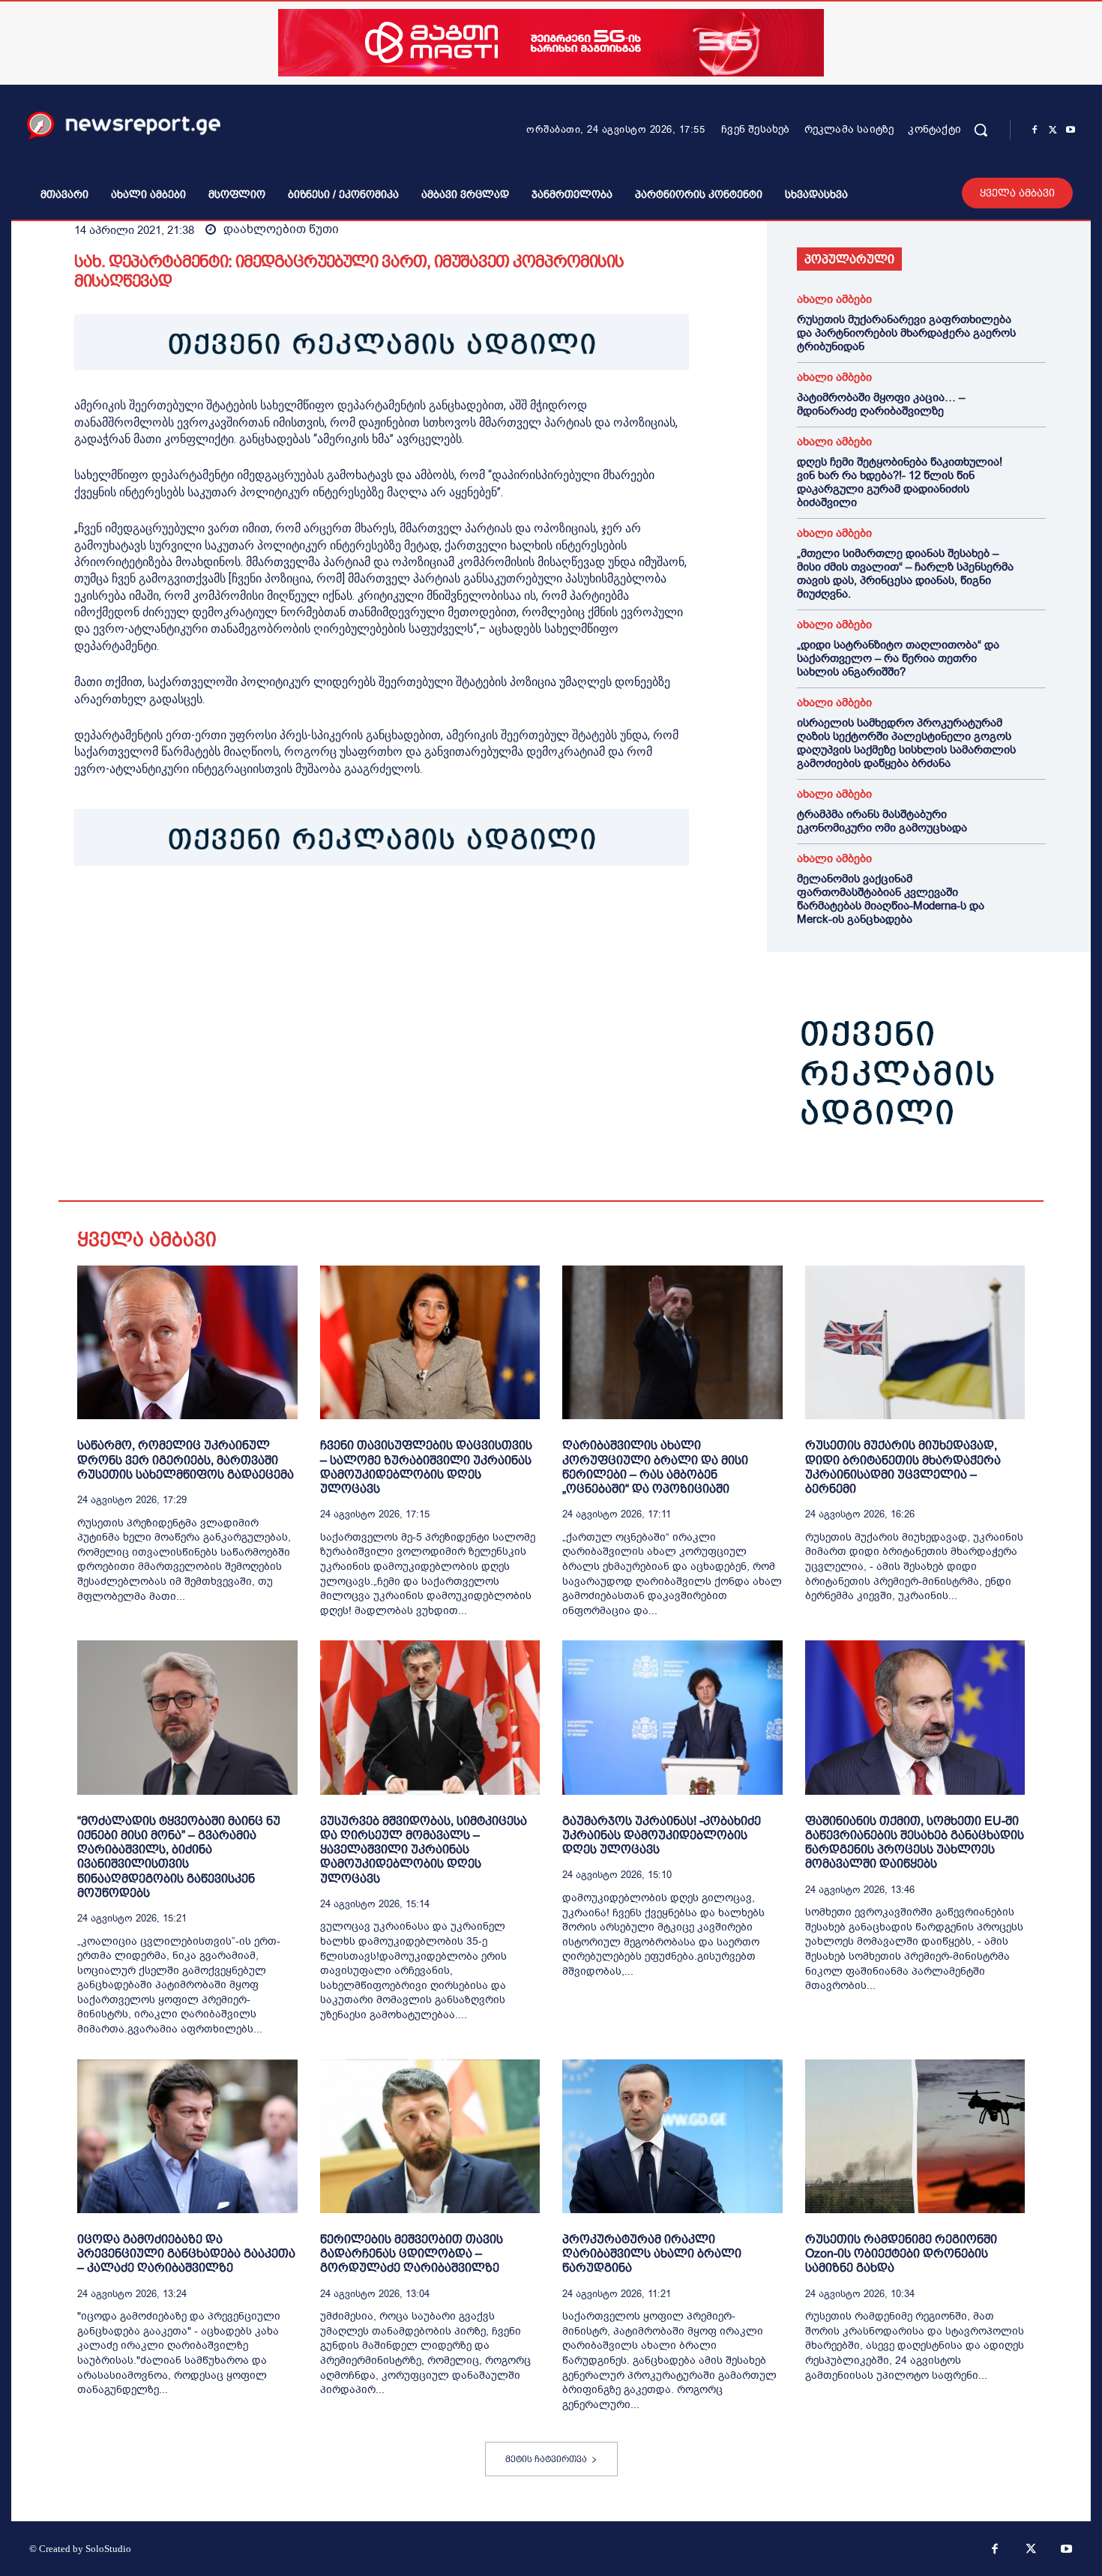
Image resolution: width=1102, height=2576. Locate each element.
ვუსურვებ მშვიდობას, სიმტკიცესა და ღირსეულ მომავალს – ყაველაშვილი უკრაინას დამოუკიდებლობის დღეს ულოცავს (424, 1850)
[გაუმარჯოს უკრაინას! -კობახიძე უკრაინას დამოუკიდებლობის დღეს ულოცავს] (672, 1717)
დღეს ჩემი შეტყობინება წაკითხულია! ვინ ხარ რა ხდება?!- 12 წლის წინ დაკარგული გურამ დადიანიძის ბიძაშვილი (900, 482)
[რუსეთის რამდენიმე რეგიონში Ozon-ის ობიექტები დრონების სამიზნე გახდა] (915, 2136)
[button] (981, 130)
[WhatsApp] (158, 912)
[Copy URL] (296, 912)
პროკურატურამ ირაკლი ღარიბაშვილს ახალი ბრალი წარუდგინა (652, 2253)
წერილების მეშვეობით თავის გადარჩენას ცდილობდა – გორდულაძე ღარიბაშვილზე (412, 2253)
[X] (1053, 130)
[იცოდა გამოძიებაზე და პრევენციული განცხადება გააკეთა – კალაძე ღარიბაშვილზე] (187, 2136)
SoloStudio (108, 2549)
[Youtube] (1071, 130)
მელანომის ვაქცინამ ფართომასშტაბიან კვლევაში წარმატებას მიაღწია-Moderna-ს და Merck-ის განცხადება (891, 899)
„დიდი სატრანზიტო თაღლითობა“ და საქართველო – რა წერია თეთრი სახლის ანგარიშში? (898, 658)
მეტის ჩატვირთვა (546, 2459)
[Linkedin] (193, 912)
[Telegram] (227, 912)
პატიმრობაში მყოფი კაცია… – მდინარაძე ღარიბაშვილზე (881, 404)
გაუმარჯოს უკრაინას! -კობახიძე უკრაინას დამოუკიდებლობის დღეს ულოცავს (662, 1835)
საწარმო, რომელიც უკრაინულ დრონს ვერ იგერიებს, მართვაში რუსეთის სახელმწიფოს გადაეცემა (186, 1459)
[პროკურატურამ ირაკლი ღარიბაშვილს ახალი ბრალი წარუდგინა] (672, 2136)
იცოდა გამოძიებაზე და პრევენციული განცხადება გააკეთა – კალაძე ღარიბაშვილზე (186, 2253)
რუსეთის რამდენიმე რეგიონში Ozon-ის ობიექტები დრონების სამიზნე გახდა (901, 2253)
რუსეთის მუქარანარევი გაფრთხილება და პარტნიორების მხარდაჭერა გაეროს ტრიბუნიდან (906, 333)
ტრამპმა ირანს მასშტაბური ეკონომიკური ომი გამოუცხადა (882, 821)
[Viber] (262, 912)
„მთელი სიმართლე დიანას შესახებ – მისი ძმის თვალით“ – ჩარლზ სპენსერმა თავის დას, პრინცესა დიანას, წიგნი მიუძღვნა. (905, 574)
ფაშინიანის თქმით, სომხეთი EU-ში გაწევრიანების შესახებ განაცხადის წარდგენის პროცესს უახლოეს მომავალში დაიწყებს (915, 1842)
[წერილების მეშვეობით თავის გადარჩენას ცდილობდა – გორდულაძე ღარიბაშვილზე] (430, 2136)
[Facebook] (1035, 130)
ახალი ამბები (834, 300)
